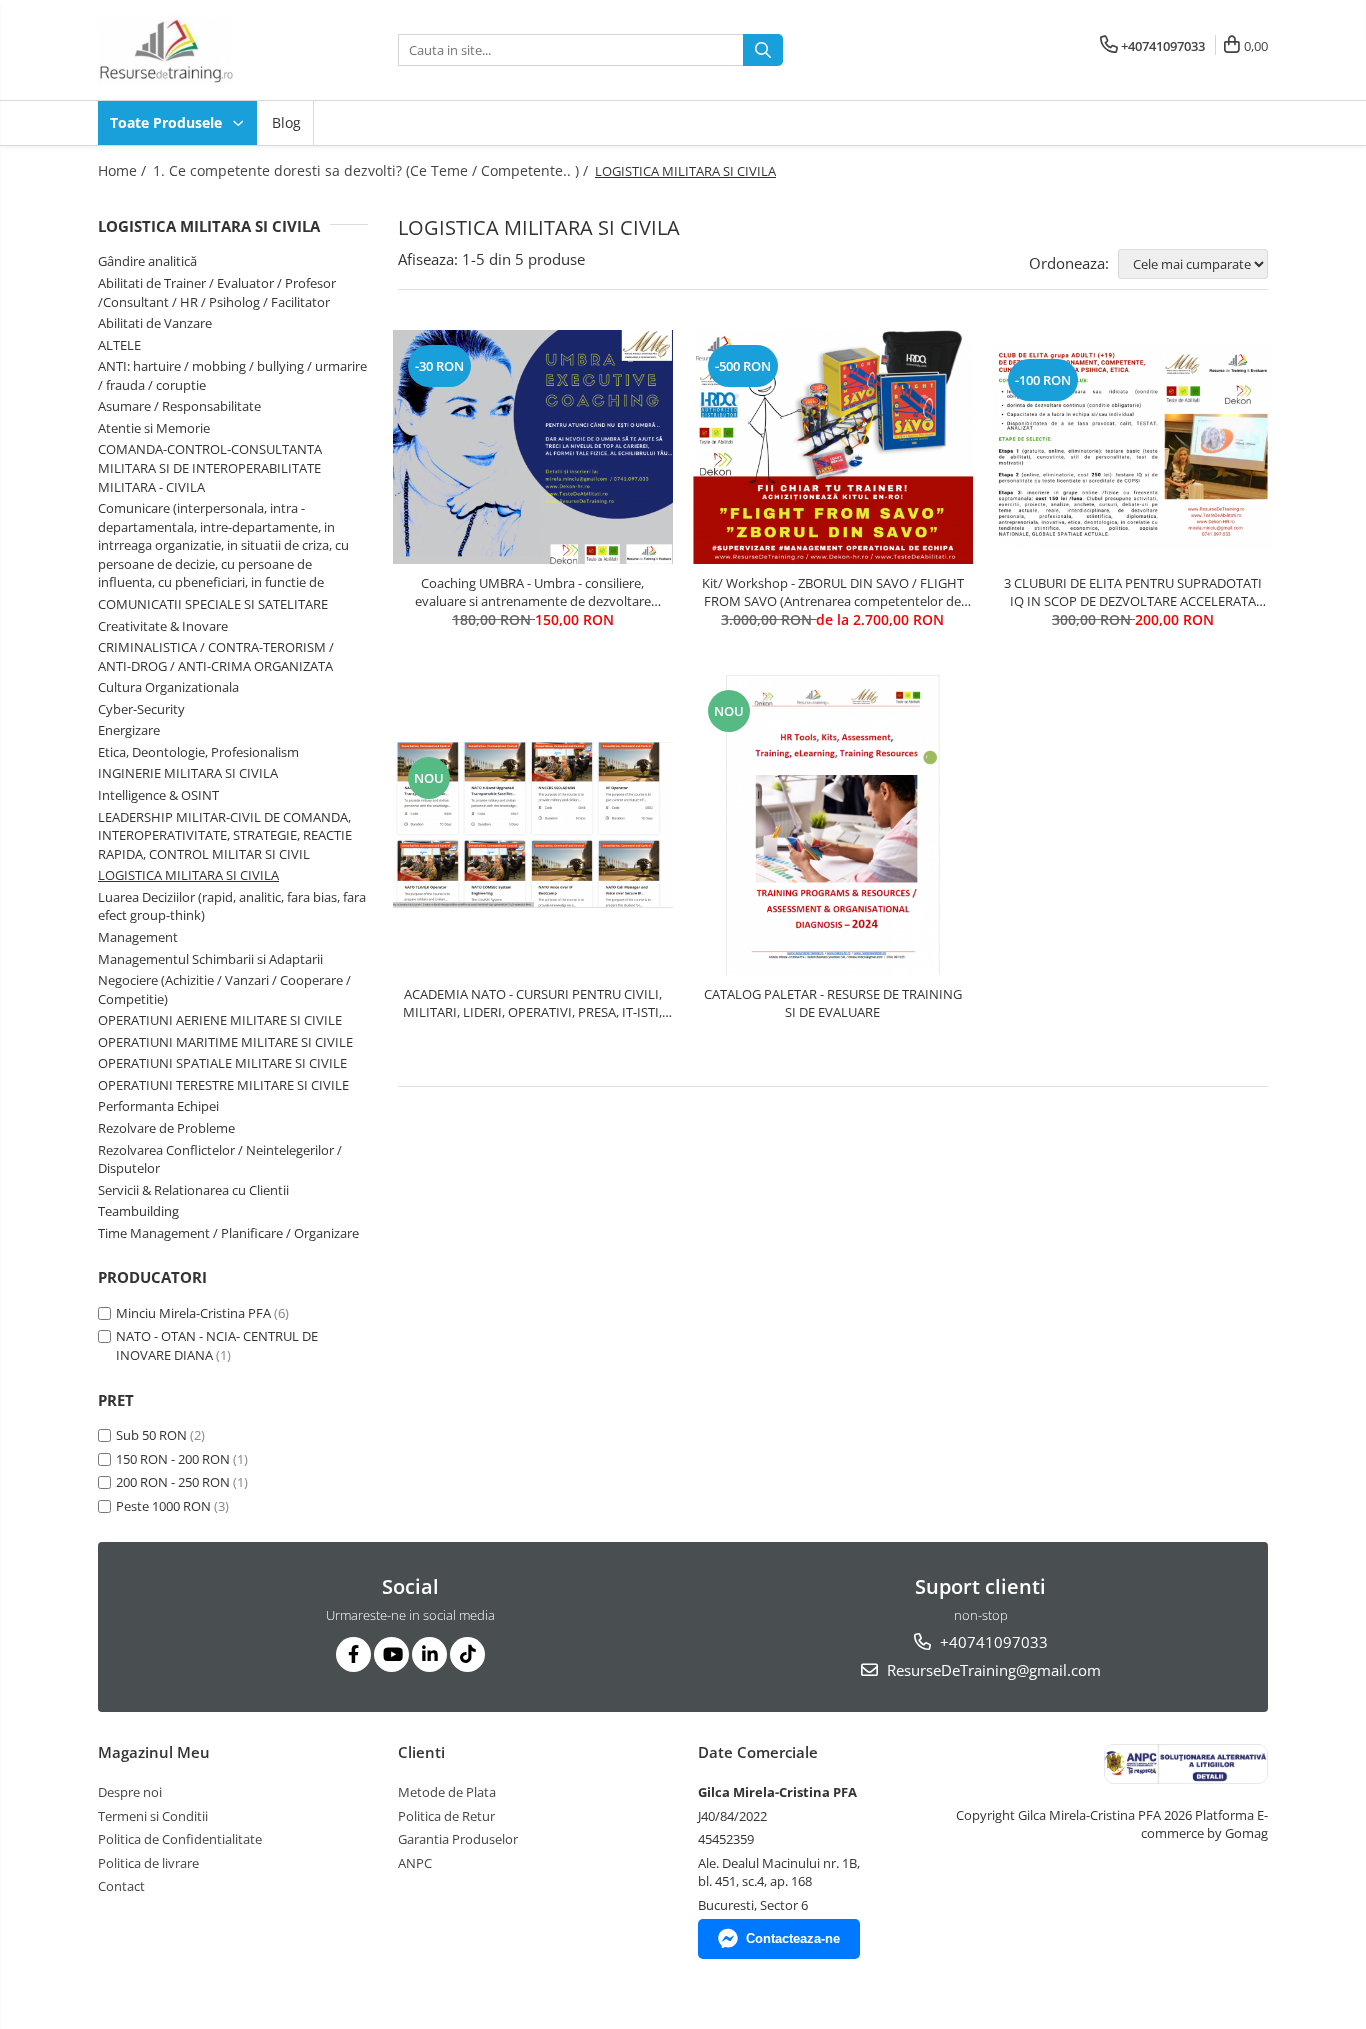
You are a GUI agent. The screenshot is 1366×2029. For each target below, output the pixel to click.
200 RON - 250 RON (173, 1482)
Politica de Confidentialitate (180, 1839)
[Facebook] (353, 1654)
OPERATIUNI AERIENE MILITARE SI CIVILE (220, 1020)
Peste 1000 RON (163, 1506)
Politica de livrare (148, 1863)
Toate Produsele (168, 122)
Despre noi (130, 1792)
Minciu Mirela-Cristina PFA (193, 1313)
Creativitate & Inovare (163, 626)
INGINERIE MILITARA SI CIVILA (188, 773)
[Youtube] (391, 1654)
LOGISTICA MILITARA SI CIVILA (188, 875)
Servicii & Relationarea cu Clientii (193, 1190)
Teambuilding (138, 1211)
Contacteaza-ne (793, 1938)
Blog (286, 122)
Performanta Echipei (158, 1106)
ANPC (415, 1863)
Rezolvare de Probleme (166, 1128)
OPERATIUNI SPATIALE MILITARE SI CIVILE (222, 1063)
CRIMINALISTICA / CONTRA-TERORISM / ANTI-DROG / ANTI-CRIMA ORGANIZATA (216, 656)
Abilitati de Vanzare (155, 323)
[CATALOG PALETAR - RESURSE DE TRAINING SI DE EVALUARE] (833, 825)
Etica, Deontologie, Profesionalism (198, 752)
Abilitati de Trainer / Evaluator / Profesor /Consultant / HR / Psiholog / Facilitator (217, 292)
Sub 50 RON (151, 1435)
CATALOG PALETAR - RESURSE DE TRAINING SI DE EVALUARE (833, 1003)
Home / (124, 170)
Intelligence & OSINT (158, 795)
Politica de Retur (446, 1816)
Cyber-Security (141, 709)
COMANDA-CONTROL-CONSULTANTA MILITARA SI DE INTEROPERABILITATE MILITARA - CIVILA (210, 467)
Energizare (129, 730)
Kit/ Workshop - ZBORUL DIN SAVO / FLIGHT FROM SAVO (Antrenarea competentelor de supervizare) (833, 592)
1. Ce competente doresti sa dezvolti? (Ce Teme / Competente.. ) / (372, 170)
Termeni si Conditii (153, 1816)
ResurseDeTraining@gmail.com (992, 1670)
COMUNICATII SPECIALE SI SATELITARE (213, 604)
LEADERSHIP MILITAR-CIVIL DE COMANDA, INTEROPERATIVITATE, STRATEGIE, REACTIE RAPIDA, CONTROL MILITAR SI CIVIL (225, 835)
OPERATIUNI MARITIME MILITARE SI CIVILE (225, 1042)
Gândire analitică (147, 261)
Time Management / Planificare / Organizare (228, 1233)
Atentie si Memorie (154, 428)
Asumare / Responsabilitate (179, 406)
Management (138, 937)
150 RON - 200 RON (173, 1459)
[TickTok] (467, 1654)
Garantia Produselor (458, 1839)
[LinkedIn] (429, 1654)
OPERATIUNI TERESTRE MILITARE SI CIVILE (223, 1085)
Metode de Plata (447, 1792)
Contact (121, 1886)
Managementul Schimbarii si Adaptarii (210, 959)
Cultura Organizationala (168, 687)
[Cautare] (763, 50)
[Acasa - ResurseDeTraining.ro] (198, 50)
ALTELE (119, 345)
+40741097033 (992, 1642)
